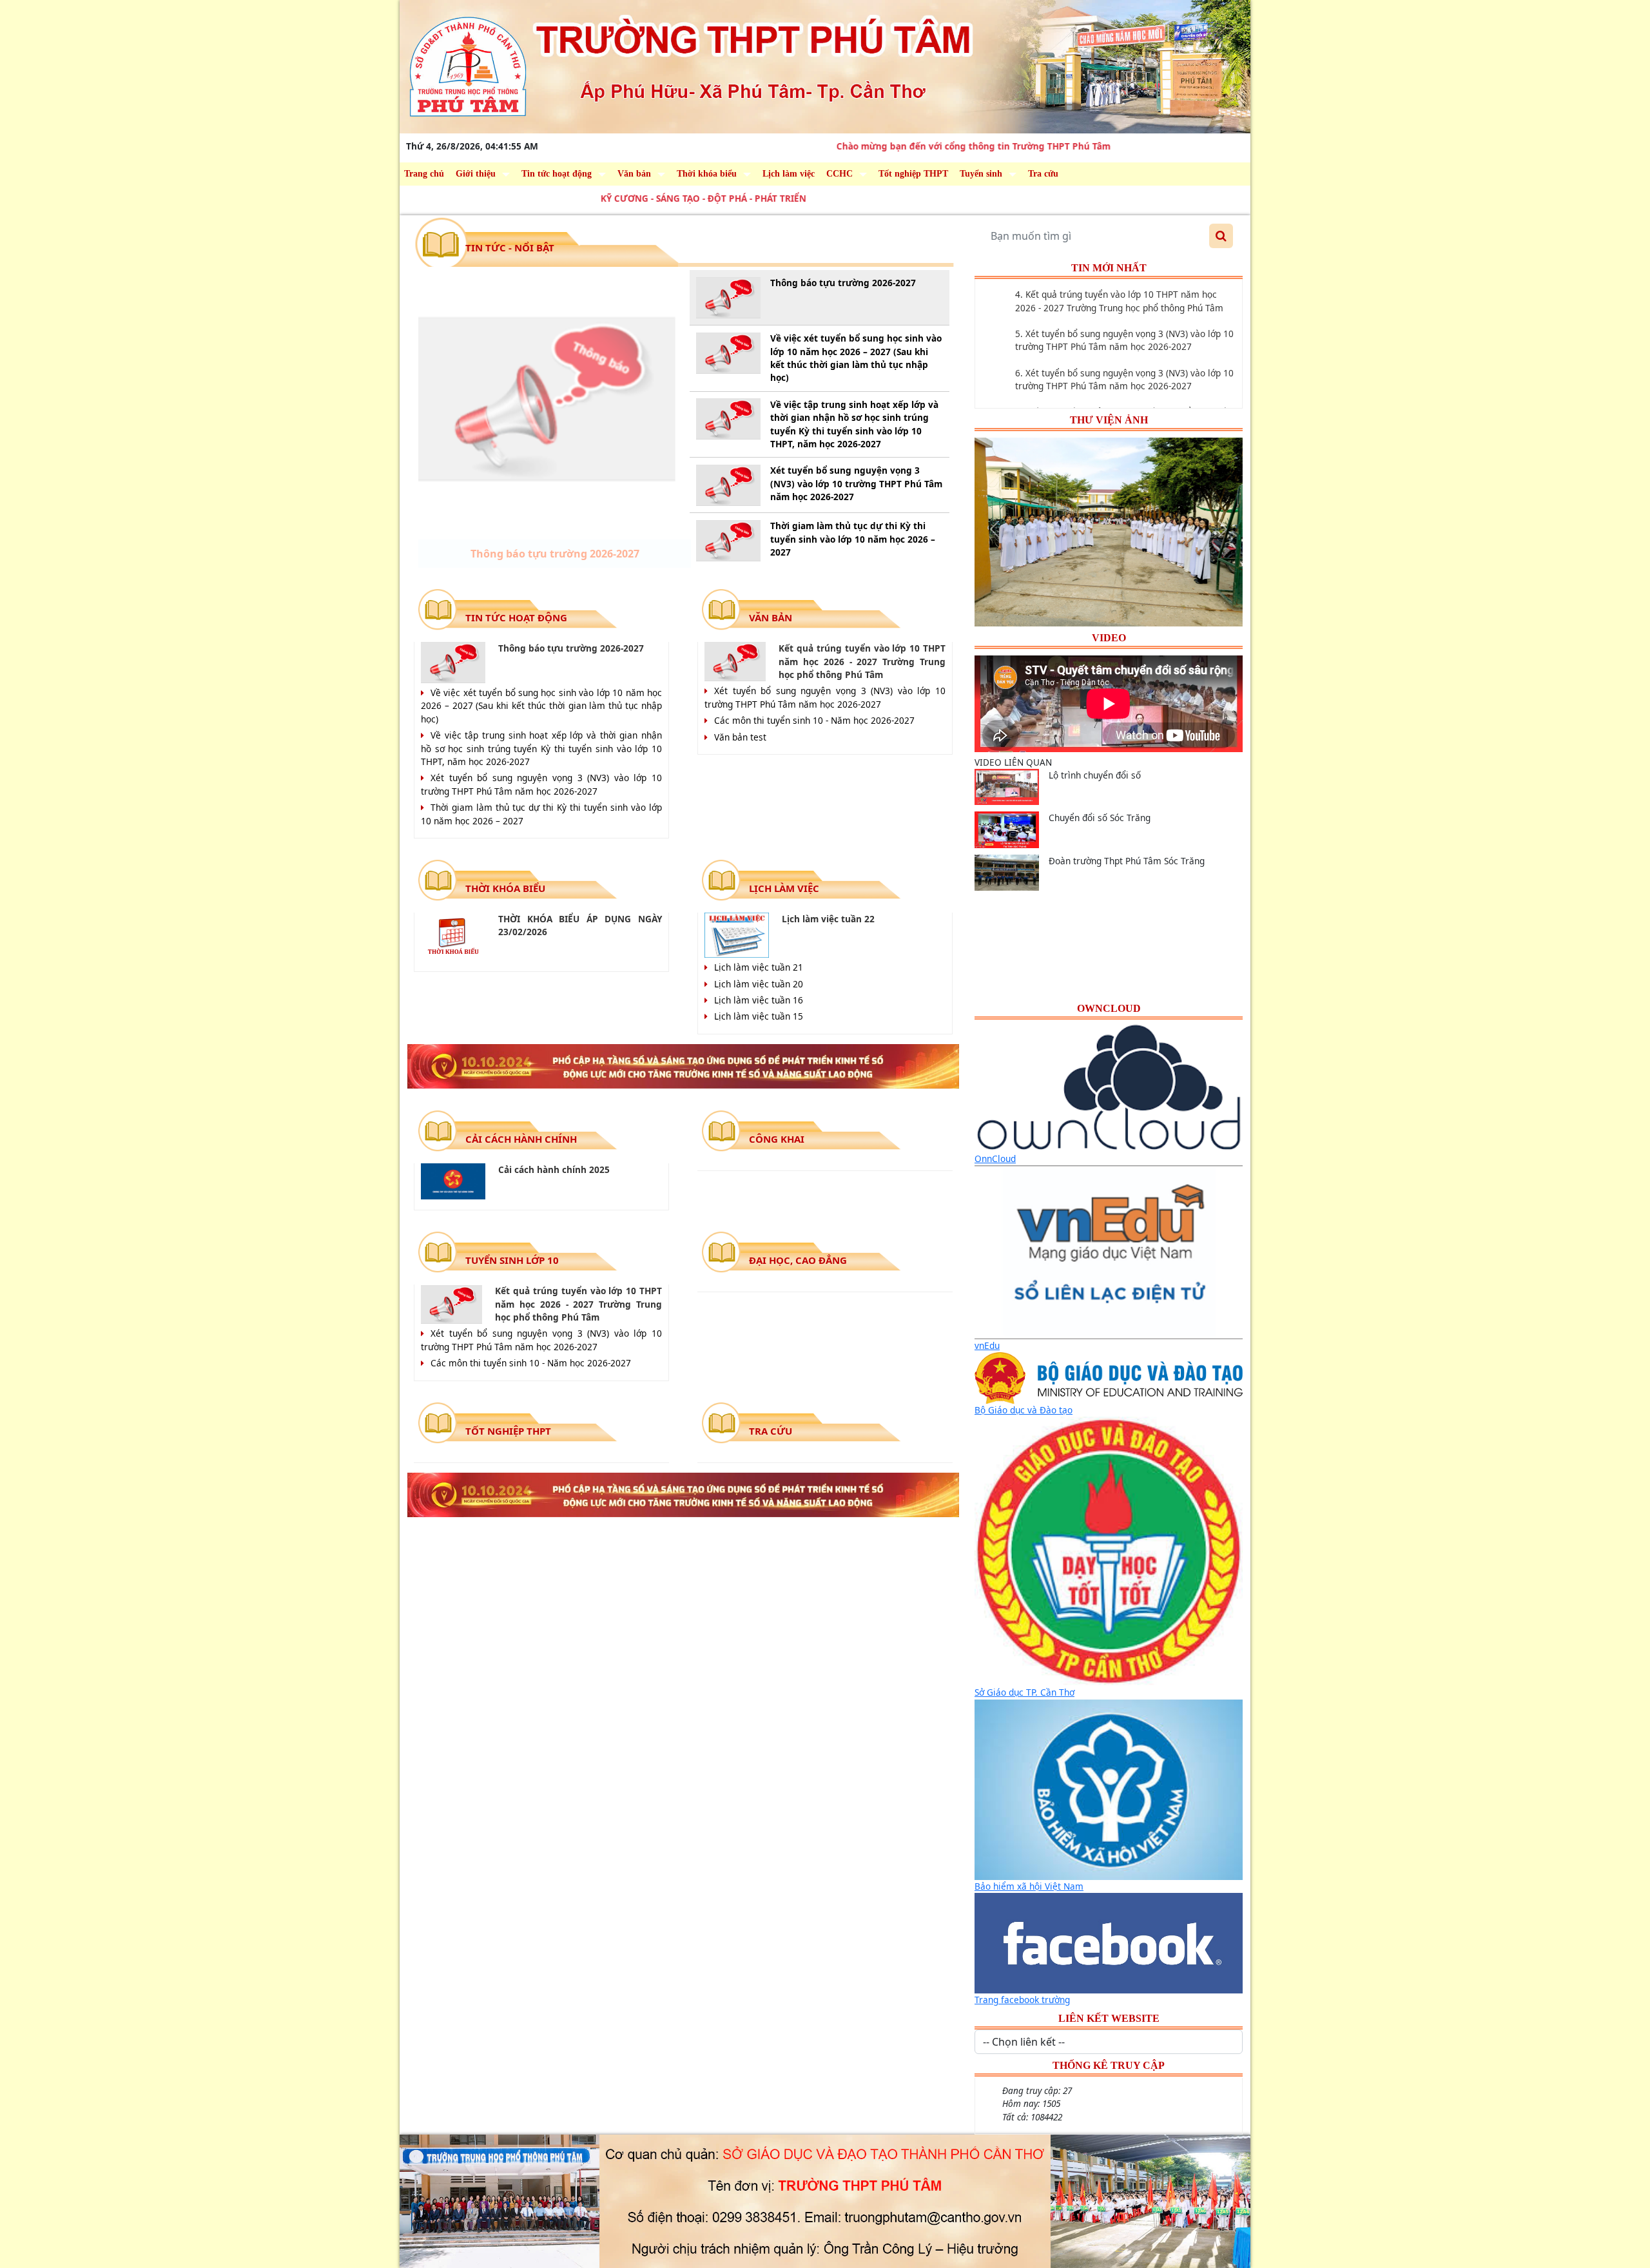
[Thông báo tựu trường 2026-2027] (547, 399)
